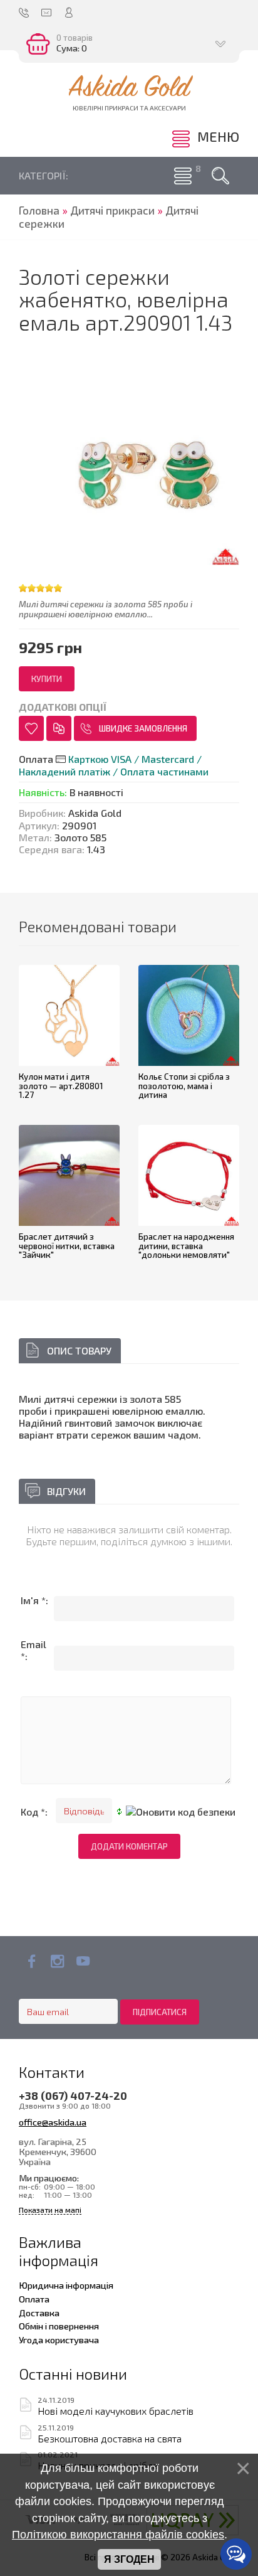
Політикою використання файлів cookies (118, 2535)
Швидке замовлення (143, 728)
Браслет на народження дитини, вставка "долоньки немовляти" (186, 1246)
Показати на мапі (50, 2210)
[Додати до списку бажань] (31, 728)
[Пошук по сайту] (220, 176)
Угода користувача (59, 2339)
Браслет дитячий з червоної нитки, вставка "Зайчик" (67, 1246)
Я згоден (129, 2559)
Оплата (34, 2299)
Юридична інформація (66, 2285)
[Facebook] (32, 1961)
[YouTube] (83, 1961)
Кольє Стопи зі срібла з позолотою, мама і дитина (184, 1086)
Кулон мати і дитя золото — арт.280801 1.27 (61, 1086)
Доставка (39, 2313)
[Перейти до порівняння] (59, 728)
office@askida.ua (53, 2122)
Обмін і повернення (59, 2326)
